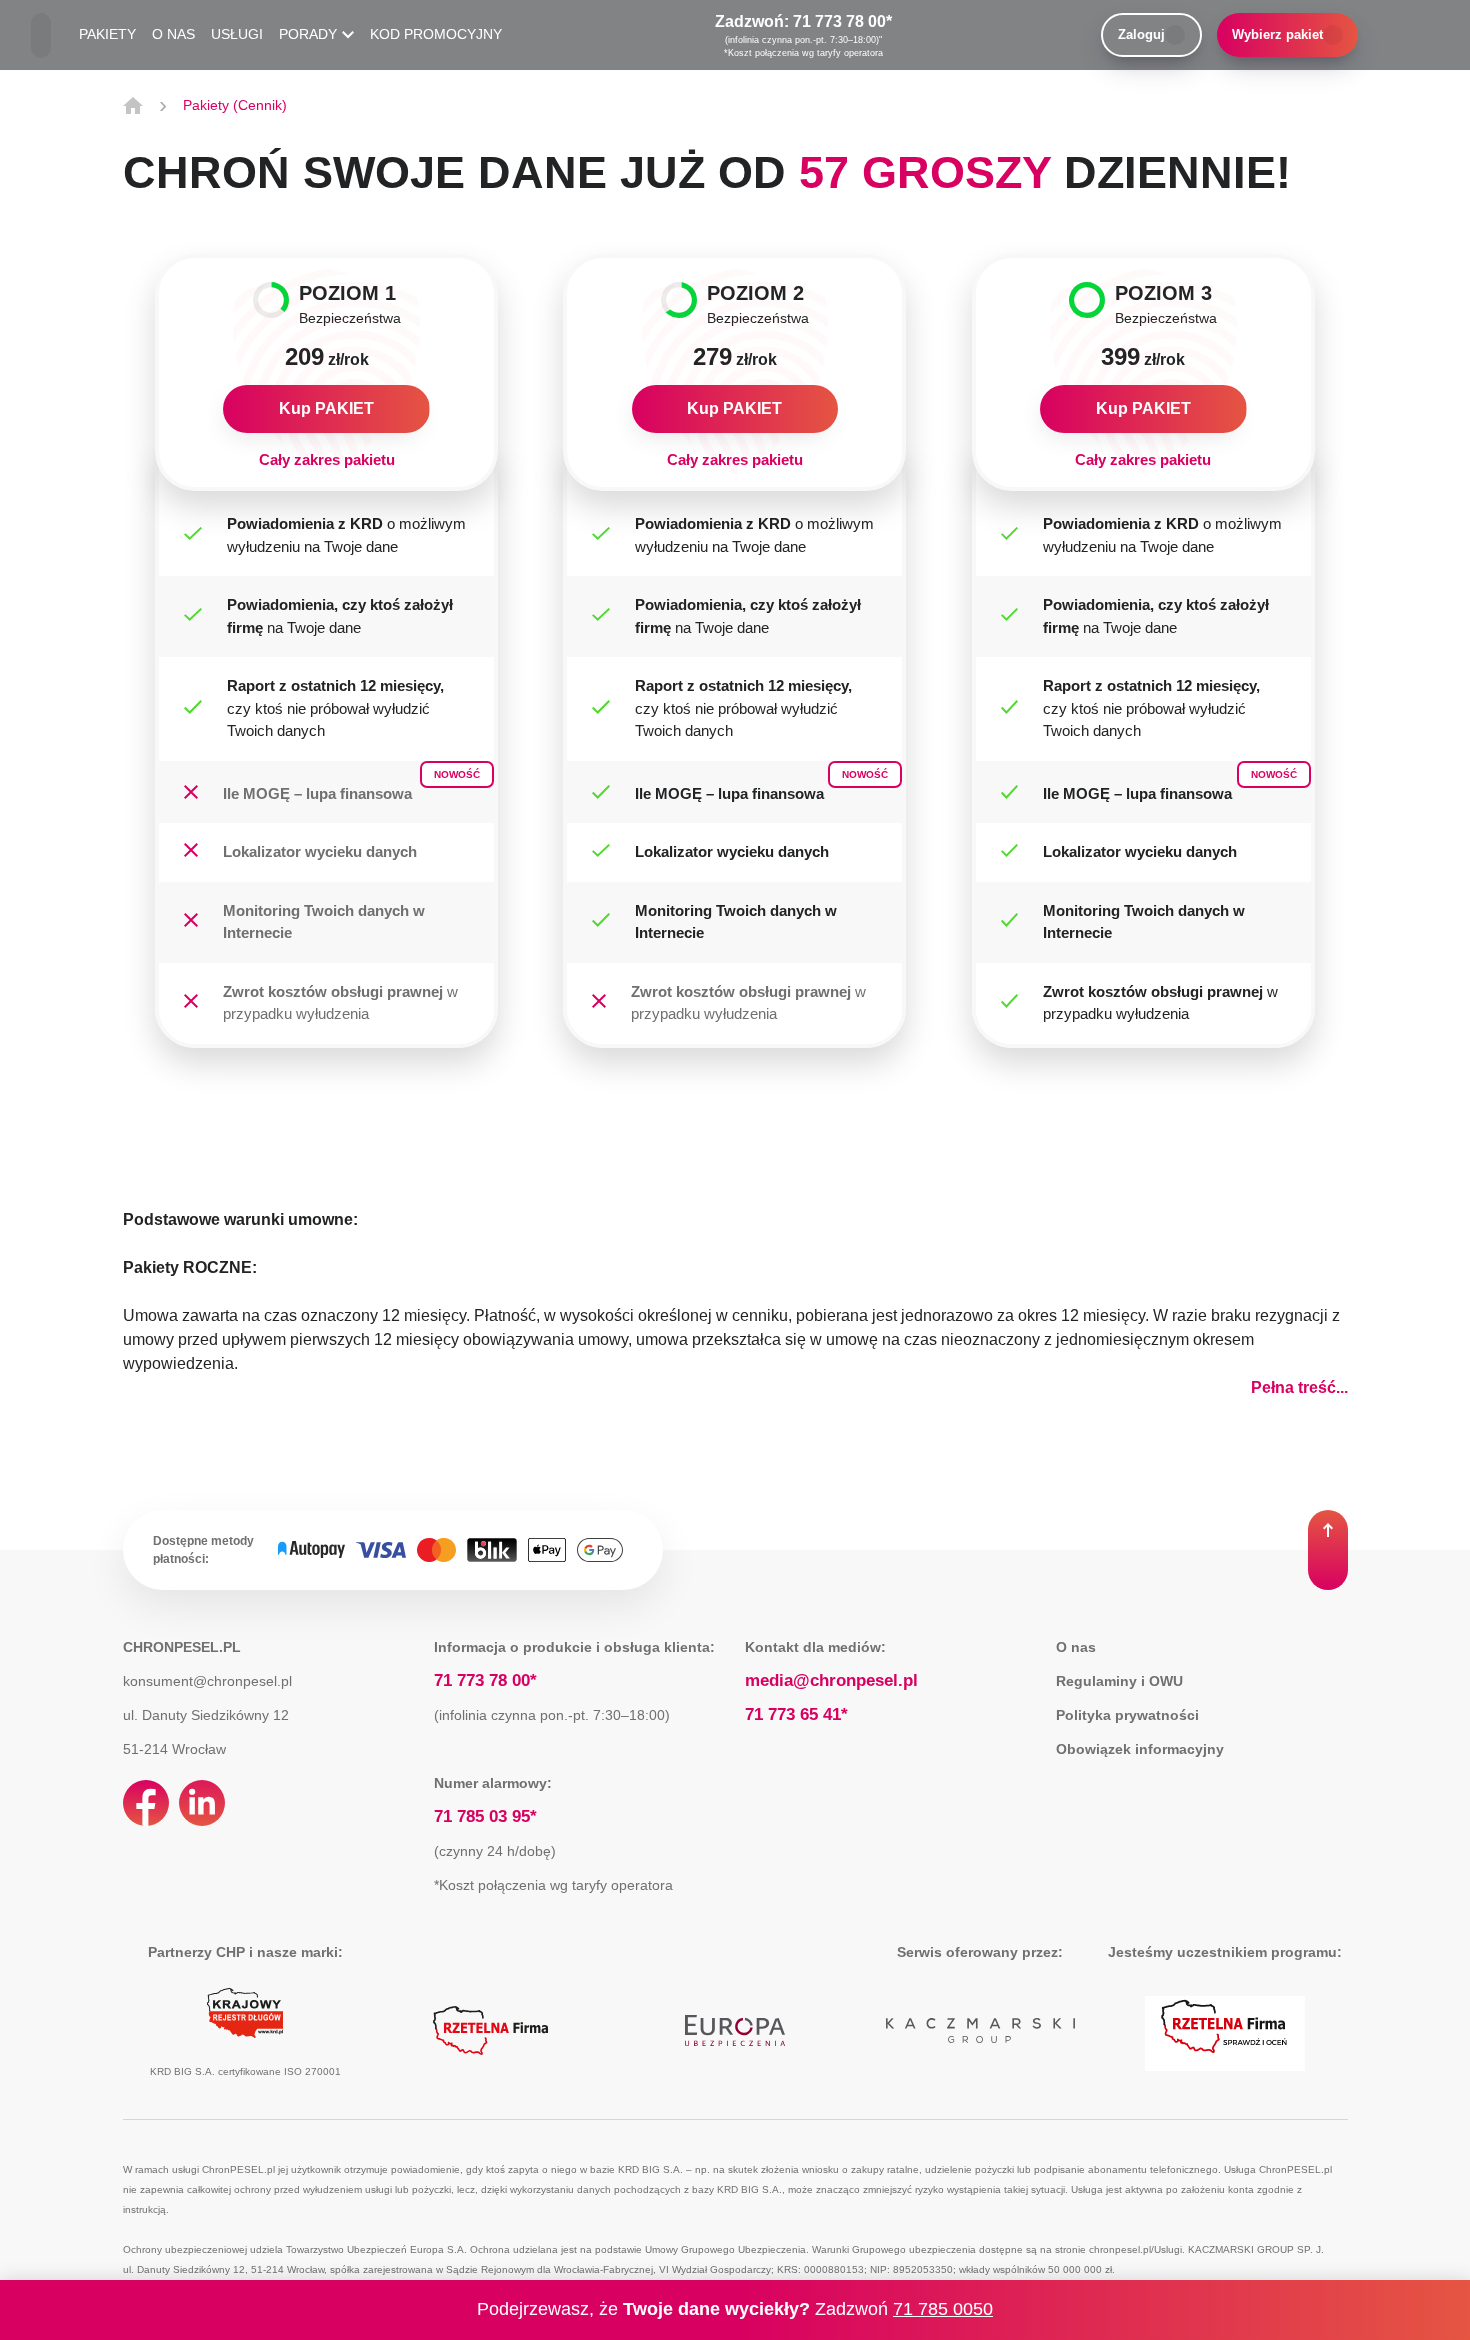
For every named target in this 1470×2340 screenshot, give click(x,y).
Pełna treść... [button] (1299, 1387)
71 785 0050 (943, 2309)
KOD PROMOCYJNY (436, 34)
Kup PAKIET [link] (326, 408)
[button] (1328, 1550)
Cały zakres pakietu (327, 459)
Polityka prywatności (1127, 1715)
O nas (1076, 1647)
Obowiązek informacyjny (1140, 1749)
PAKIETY (107, 34)
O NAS (173, 34)
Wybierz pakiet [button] (1277, 34)
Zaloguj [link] (1141, 34)
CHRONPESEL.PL (182, 1647)
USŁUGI (237, 34)
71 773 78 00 (839, 21)
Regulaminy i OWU (1119, 1681)
